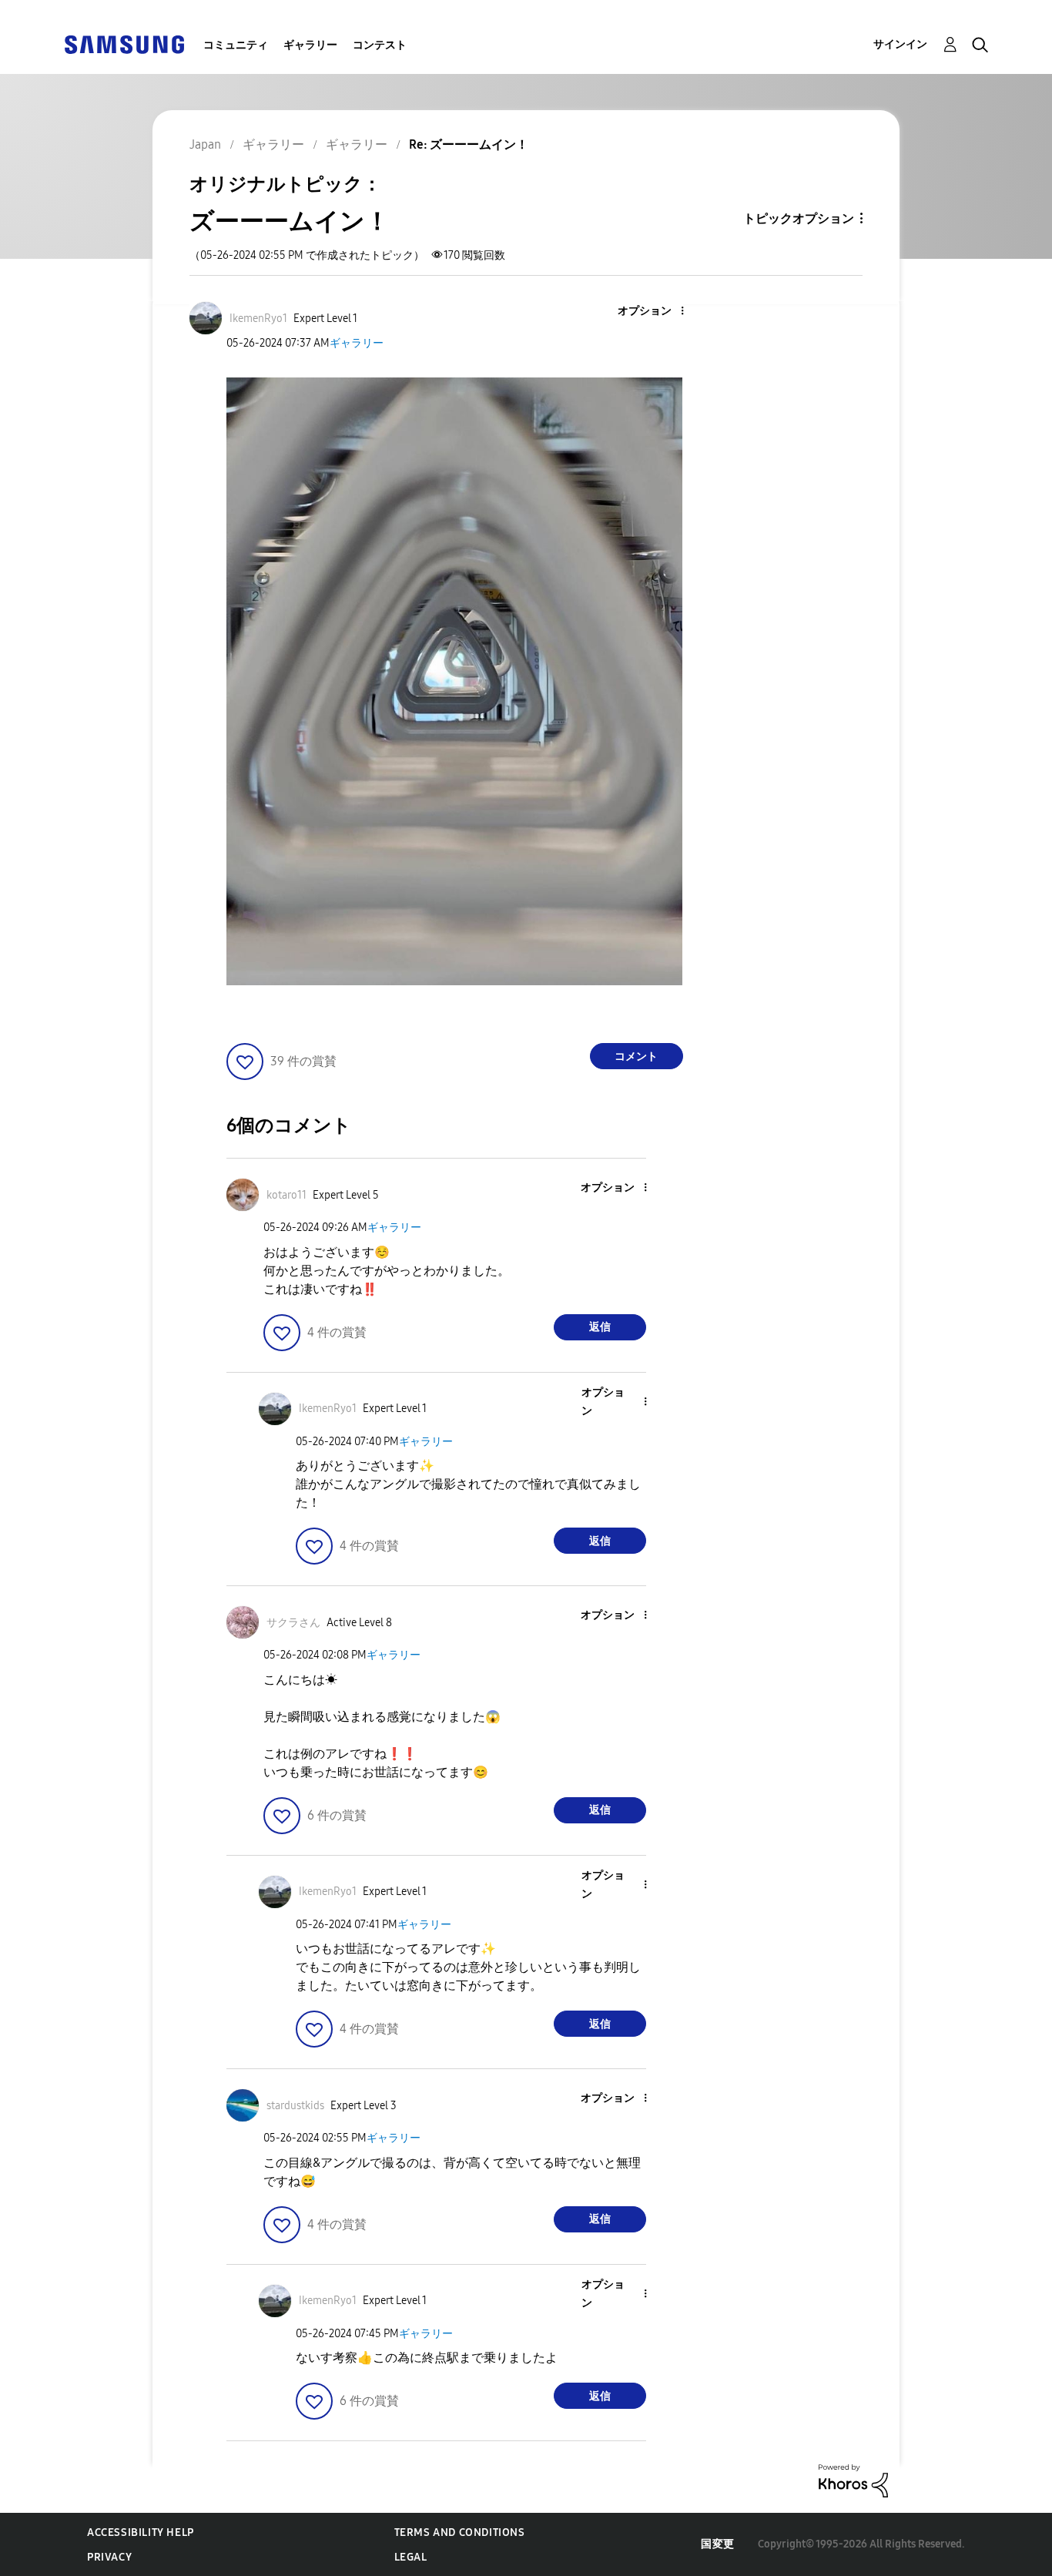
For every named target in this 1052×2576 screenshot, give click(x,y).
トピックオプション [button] (799, 218)
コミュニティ (236, 45)
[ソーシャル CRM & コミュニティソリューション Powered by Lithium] (853, 2480)
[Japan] (124, 44)
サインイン (900, 44)
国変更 (718, 2544)
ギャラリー (310, 45)
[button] (656, 312)
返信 (600, 1327)
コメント (636, 1057)
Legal (411, 2557)
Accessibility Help (141, 2532)
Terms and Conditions (460, 2532)
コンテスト (380, 45)
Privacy (109, 2557)
